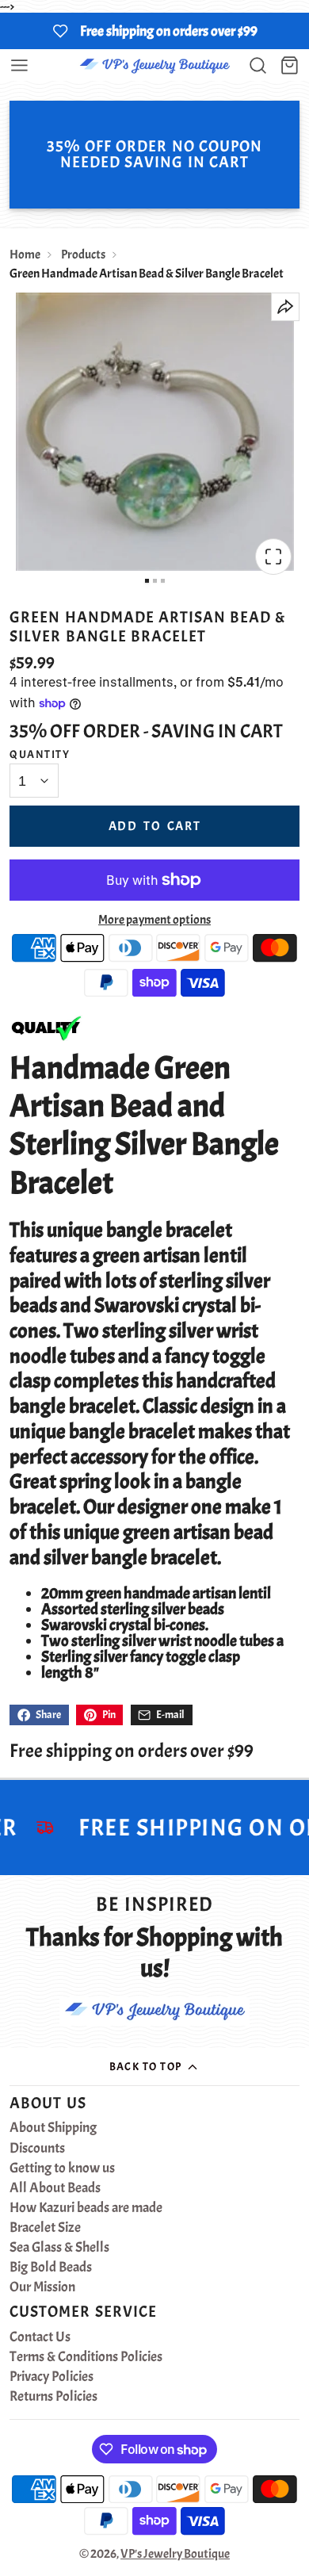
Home (25, 255)
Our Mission (42, 2287)
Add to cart (155, 826)
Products (83, 255)
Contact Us (40, 2337)
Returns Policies (53, 2397)
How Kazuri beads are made (86, 2208)
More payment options (154, 920)
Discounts (37, 2149)
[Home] (154, 65)
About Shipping (53, 2128)
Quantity (40, 754)
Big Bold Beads (51, 2268)
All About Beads (55, 2188)
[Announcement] (154, 31)
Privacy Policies (51, 2377)
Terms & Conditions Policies (86, 2357)
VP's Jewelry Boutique (175, 2554)
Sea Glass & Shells (59, 2248)
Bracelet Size (45, 2228)
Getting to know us (62, 2168)
